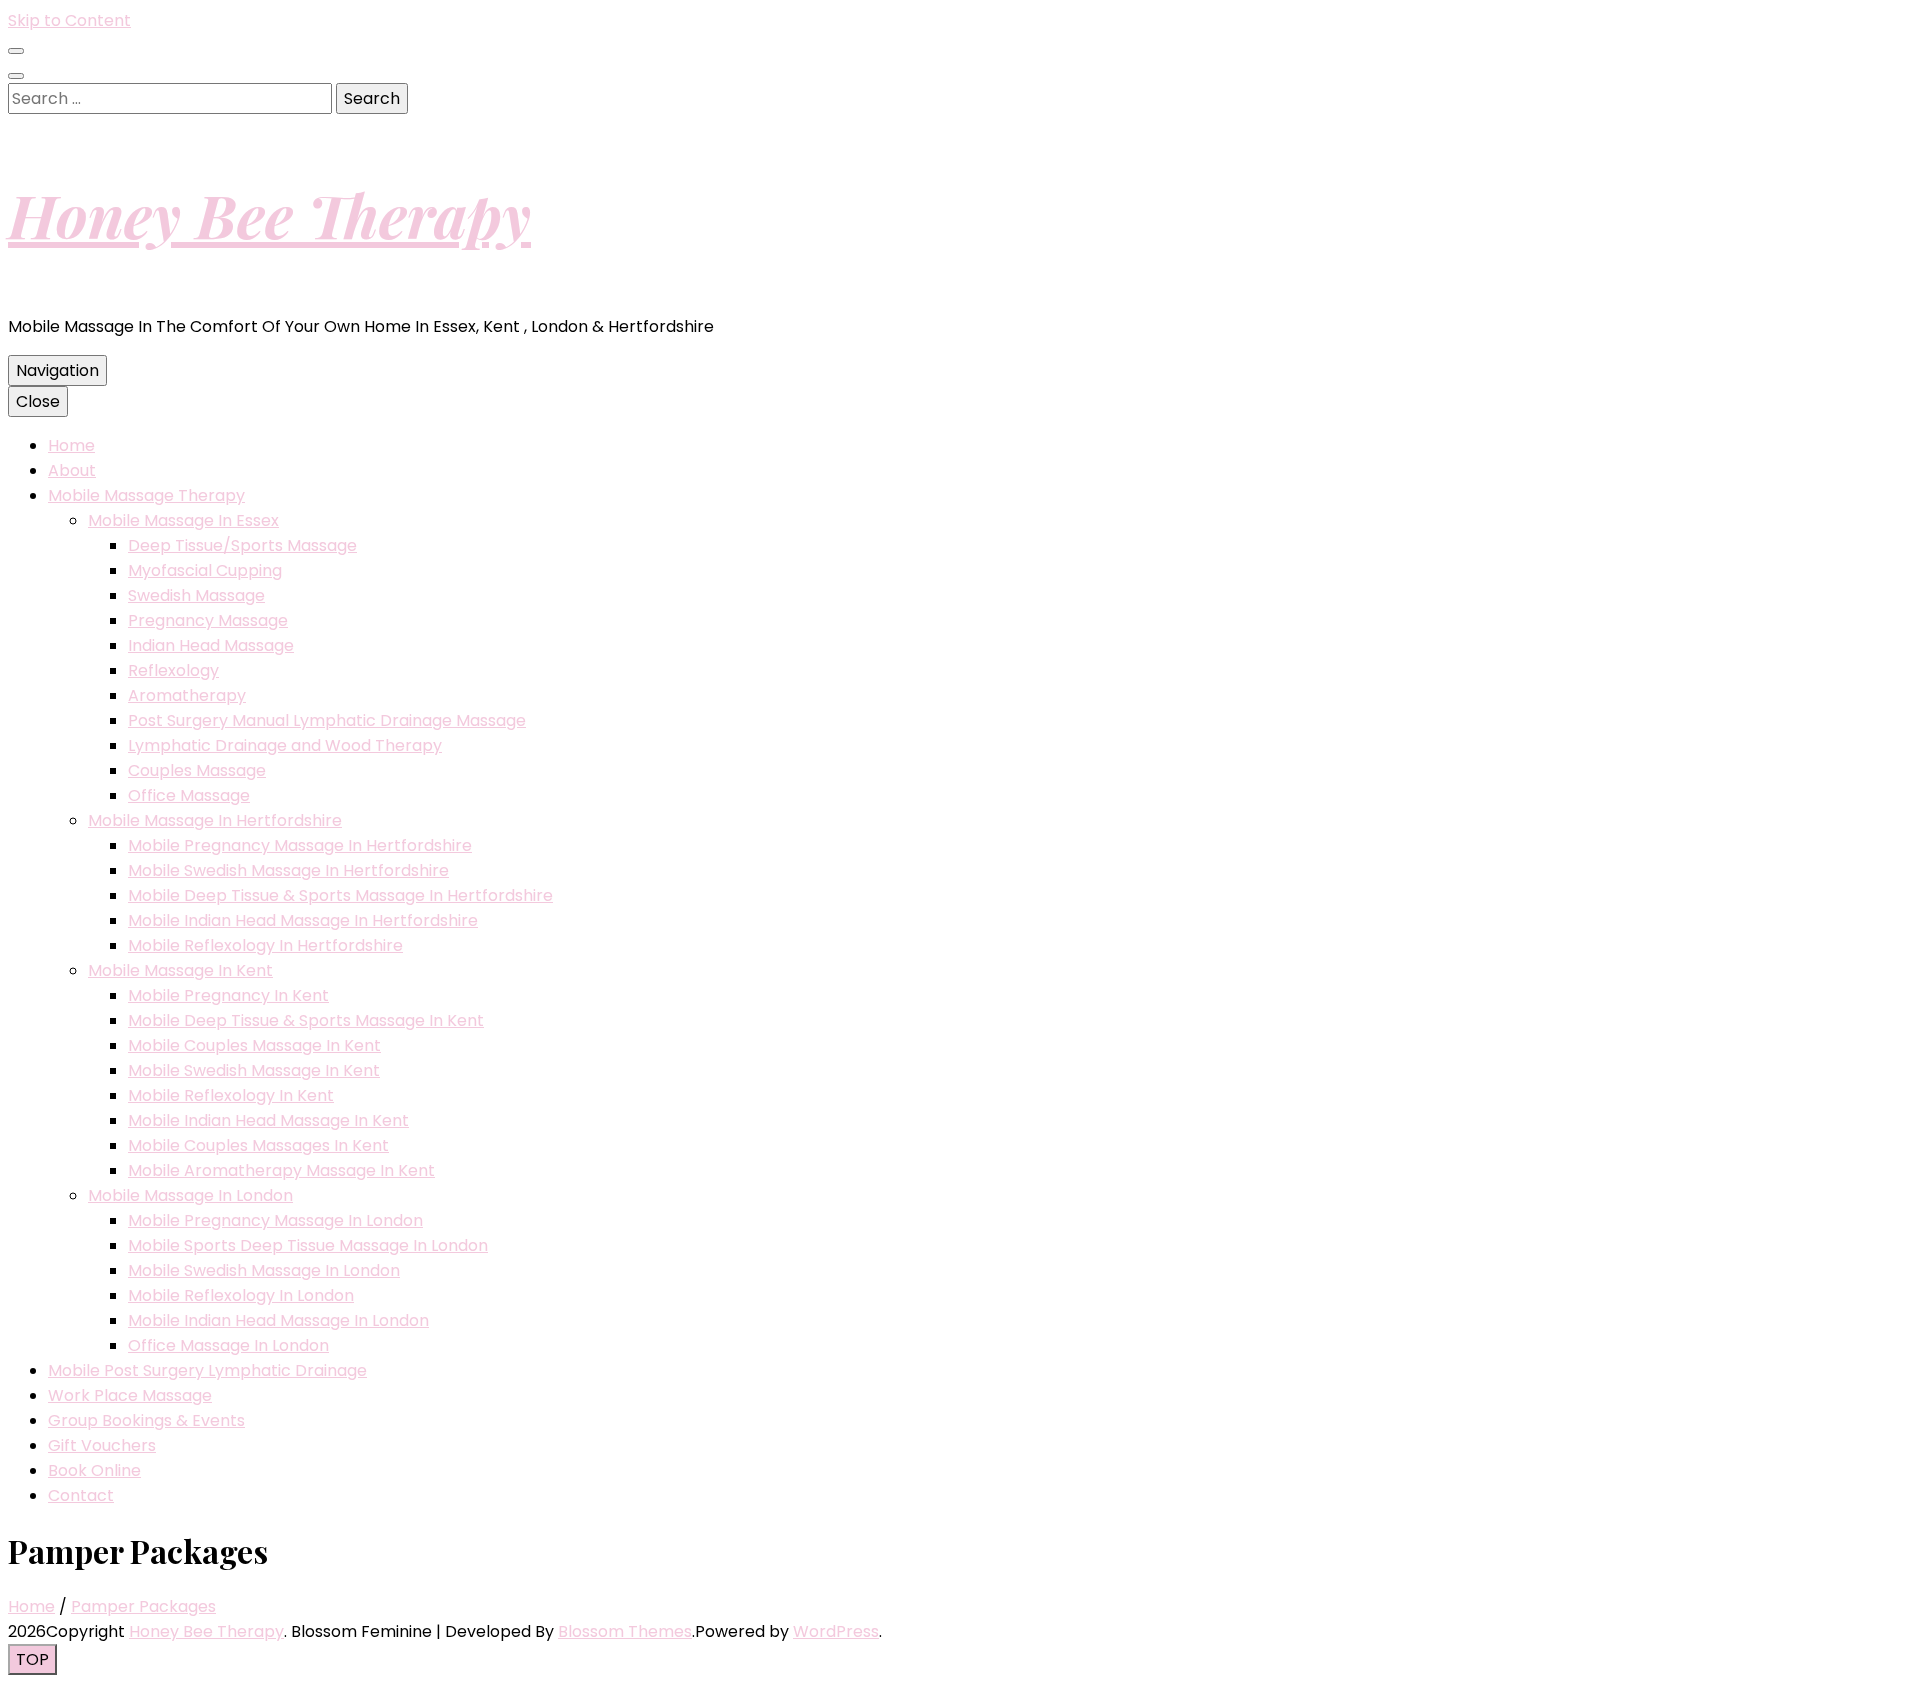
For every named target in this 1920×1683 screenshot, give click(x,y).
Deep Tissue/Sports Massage (242, 545)
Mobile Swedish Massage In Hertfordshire (288, 870)
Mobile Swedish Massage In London (264, 1270)
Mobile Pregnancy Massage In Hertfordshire (300, 845)
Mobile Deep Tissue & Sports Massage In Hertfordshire (340, 895)
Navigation (57, 370)
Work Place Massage (130, 1395)
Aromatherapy (187, 695)
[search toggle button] (16, 76)
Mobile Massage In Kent (180, 970)
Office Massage (189, 795)
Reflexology (173, 670)
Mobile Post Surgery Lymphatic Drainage (207, 1370)
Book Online (94, 1470)
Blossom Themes (625, 1631)
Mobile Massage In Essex (183, 520)
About (72, 470)
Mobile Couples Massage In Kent (254, 1045)
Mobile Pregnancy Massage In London (275, 1220)
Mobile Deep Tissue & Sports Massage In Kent (306, 1020)
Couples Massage (197, 770)
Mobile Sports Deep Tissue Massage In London (308, 1245)
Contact (81, 1495)
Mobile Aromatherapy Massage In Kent (281, 1170)
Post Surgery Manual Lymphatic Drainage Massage (327, 720)
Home (71, 445)
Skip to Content (69, 20)
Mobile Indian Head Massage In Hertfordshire (303, 920)
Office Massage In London (228, 1345)
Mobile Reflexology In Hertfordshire (265, 945)
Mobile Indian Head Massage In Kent (268, 1120)
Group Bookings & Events (146, 1420)
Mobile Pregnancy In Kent (228, 995)
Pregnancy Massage (208, 620)
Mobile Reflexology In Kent (231, 1095)
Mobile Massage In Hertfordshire (215, 820)
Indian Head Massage (211, 645)
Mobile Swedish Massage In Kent (254, 1070)
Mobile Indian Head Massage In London (278, 1320)
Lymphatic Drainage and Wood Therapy (285, 745)
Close (38, 401)
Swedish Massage (196, 595)
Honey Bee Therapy (269, 214)
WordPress (836, 1631)
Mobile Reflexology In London (241, 1295)
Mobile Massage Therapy (146, 495)
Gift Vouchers (102, 1445)
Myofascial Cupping (205, 570)
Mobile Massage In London (190, 1195)
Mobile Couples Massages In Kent (258, 1145)
